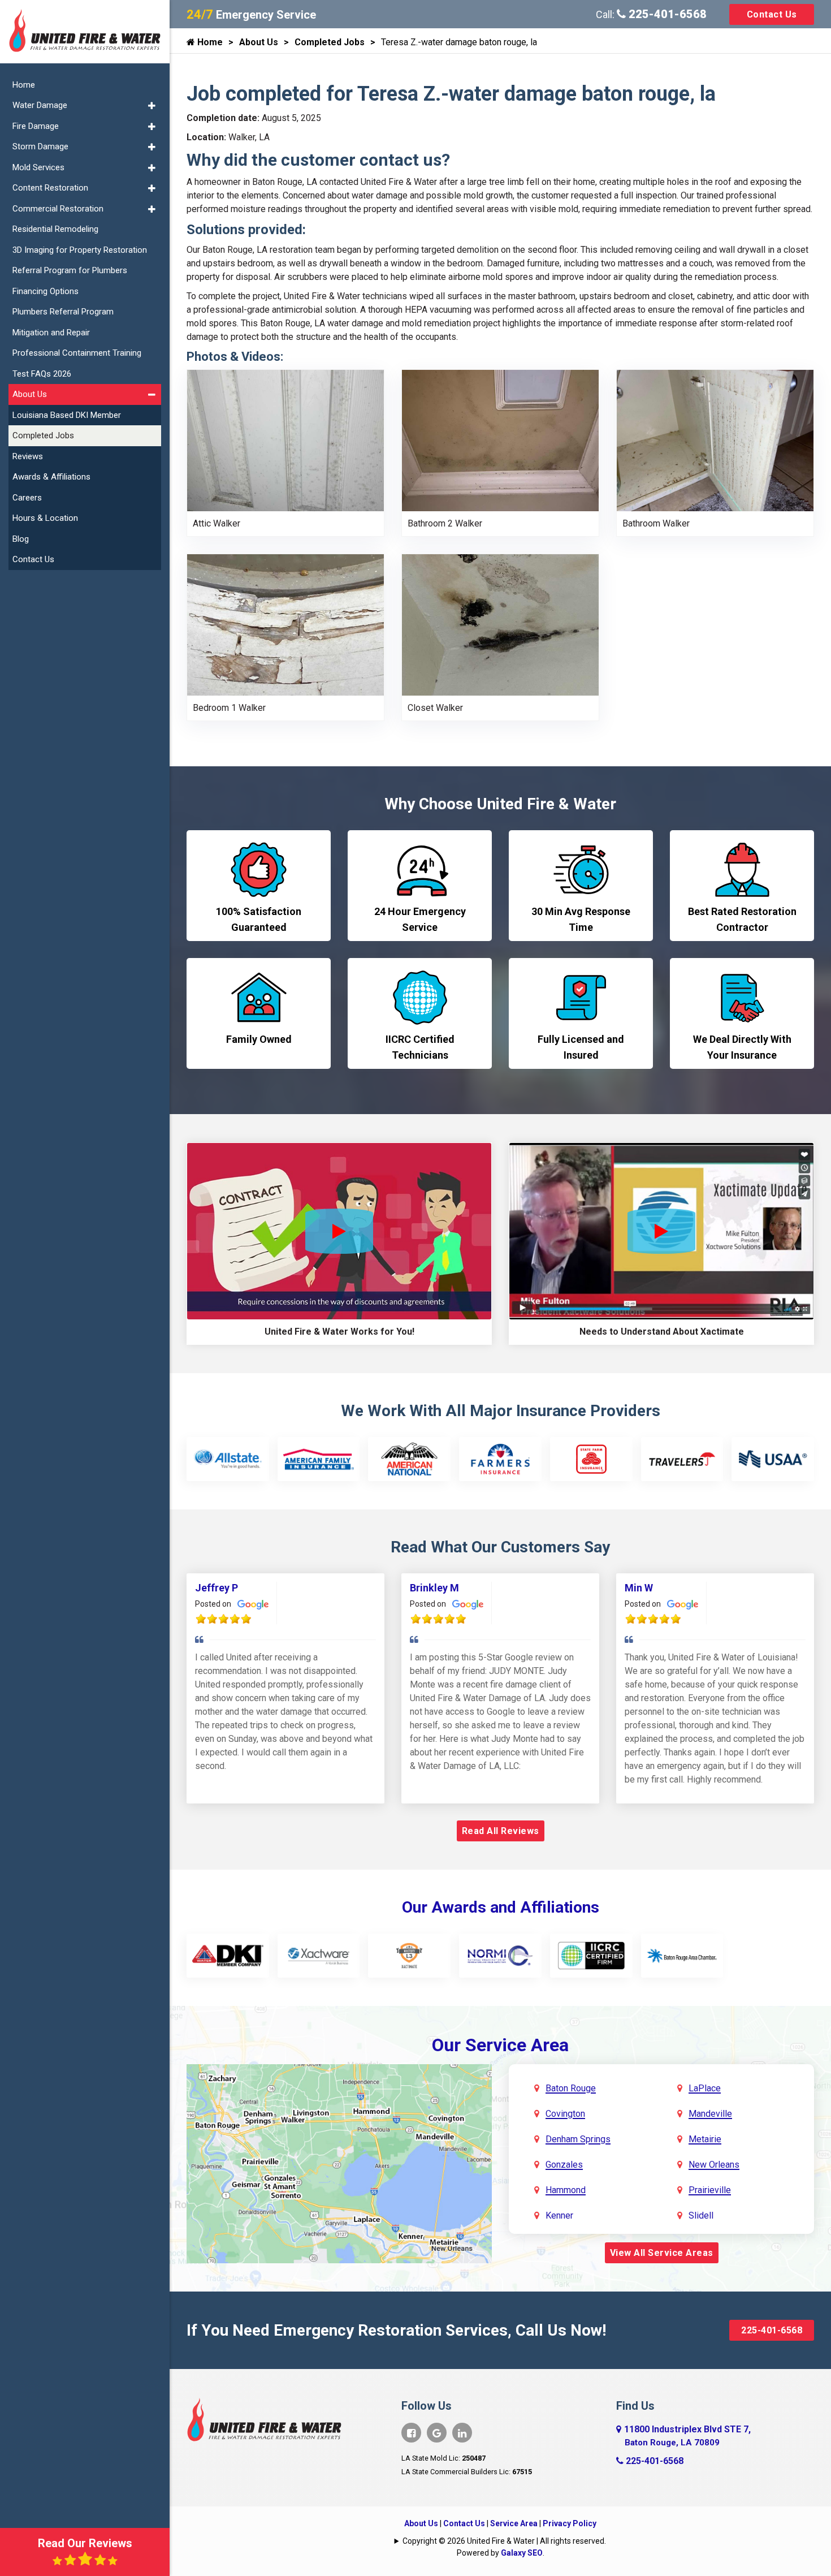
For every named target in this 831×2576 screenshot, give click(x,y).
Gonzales (564, 2165)
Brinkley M (434, 1588)
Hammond (566, 2190)
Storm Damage (40, 146)
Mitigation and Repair (51, 333)
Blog (21, 539)
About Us (259, 42)
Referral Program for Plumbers (70, 270)
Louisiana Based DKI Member (67, 415)
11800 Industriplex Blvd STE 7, (687, 2436)
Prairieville (710, 2190)
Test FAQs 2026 (42, 374)
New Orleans (714, 2165)
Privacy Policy (570, 2523)
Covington (565, 2114)
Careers (27, 498)
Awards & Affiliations (51, 477)
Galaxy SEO (522, 2553)
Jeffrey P (217, 1588)
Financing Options (46, 291)
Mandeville (710, 2114)
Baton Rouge (571, 2088)
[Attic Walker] (285, 440)
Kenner (559, 2215)
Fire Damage (36, 126)
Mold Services (38, 167)
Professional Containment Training (77, 353)
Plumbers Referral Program (63, 312)
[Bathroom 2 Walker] (500, 440)
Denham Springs (578, 2139)
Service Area (514, 2523)
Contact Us (772, 14)
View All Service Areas (662, 2253)
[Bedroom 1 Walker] (285, 624)
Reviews (28, 456)
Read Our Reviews (85, 2543)
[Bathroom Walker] (715, 440)
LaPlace (705, 2088)
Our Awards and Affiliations (501, 1907)
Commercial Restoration (58, 209)
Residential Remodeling (55, 229)
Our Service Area (500, 2045)
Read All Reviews (501, 1831)
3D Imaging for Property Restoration (80, 250)
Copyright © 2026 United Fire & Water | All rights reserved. (504, 2541)
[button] (152, 106)
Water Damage (40, 105)
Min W (639, 1588)
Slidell (701, 2215)
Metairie (705, 2139)
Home (209, 42)
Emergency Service (251, 15)
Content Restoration (50, 188)
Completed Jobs (330, 42)
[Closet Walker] (500, 624)
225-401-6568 (666, 14)
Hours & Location (45, 518)
